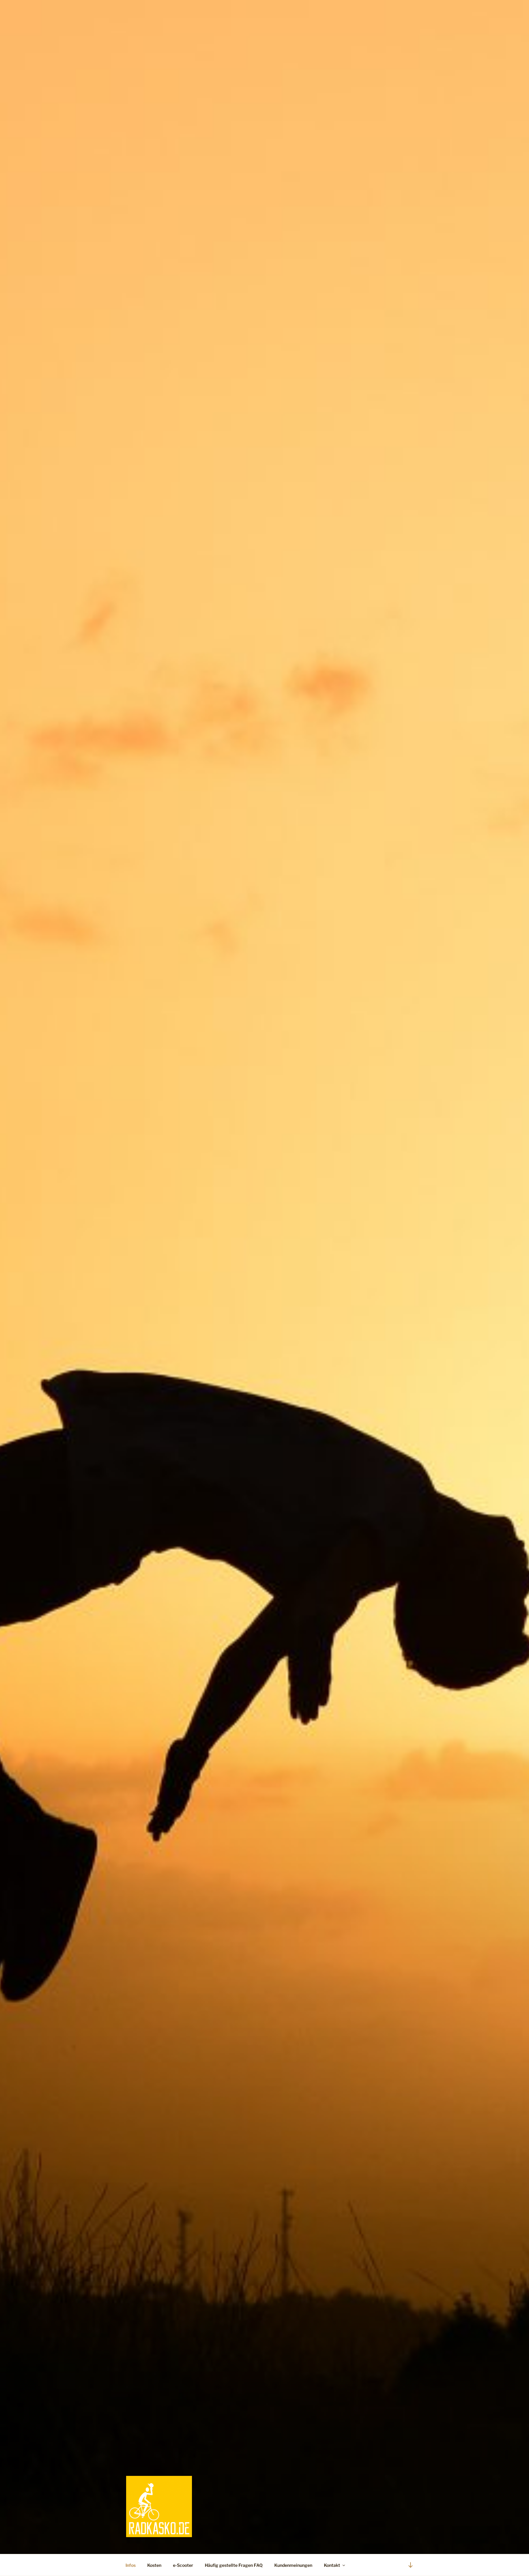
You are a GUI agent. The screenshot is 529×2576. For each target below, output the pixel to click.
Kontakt (332, 2565)
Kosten (154, 2565)
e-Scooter (183, 2565)
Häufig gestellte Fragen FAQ (234, 2565)
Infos (131, 2565)
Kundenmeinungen (293, 2565)
